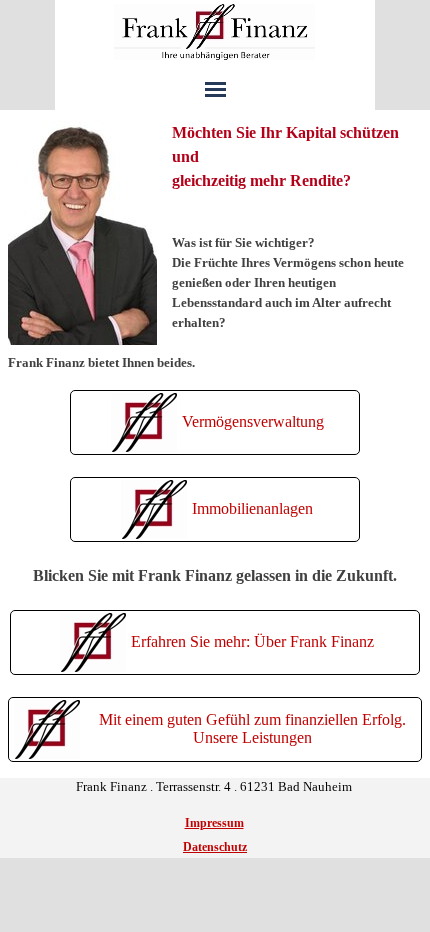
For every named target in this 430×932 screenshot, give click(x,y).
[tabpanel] (215, 247)
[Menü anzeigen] (215, 89)
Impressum (214, 823)
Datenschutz (215, 847)
